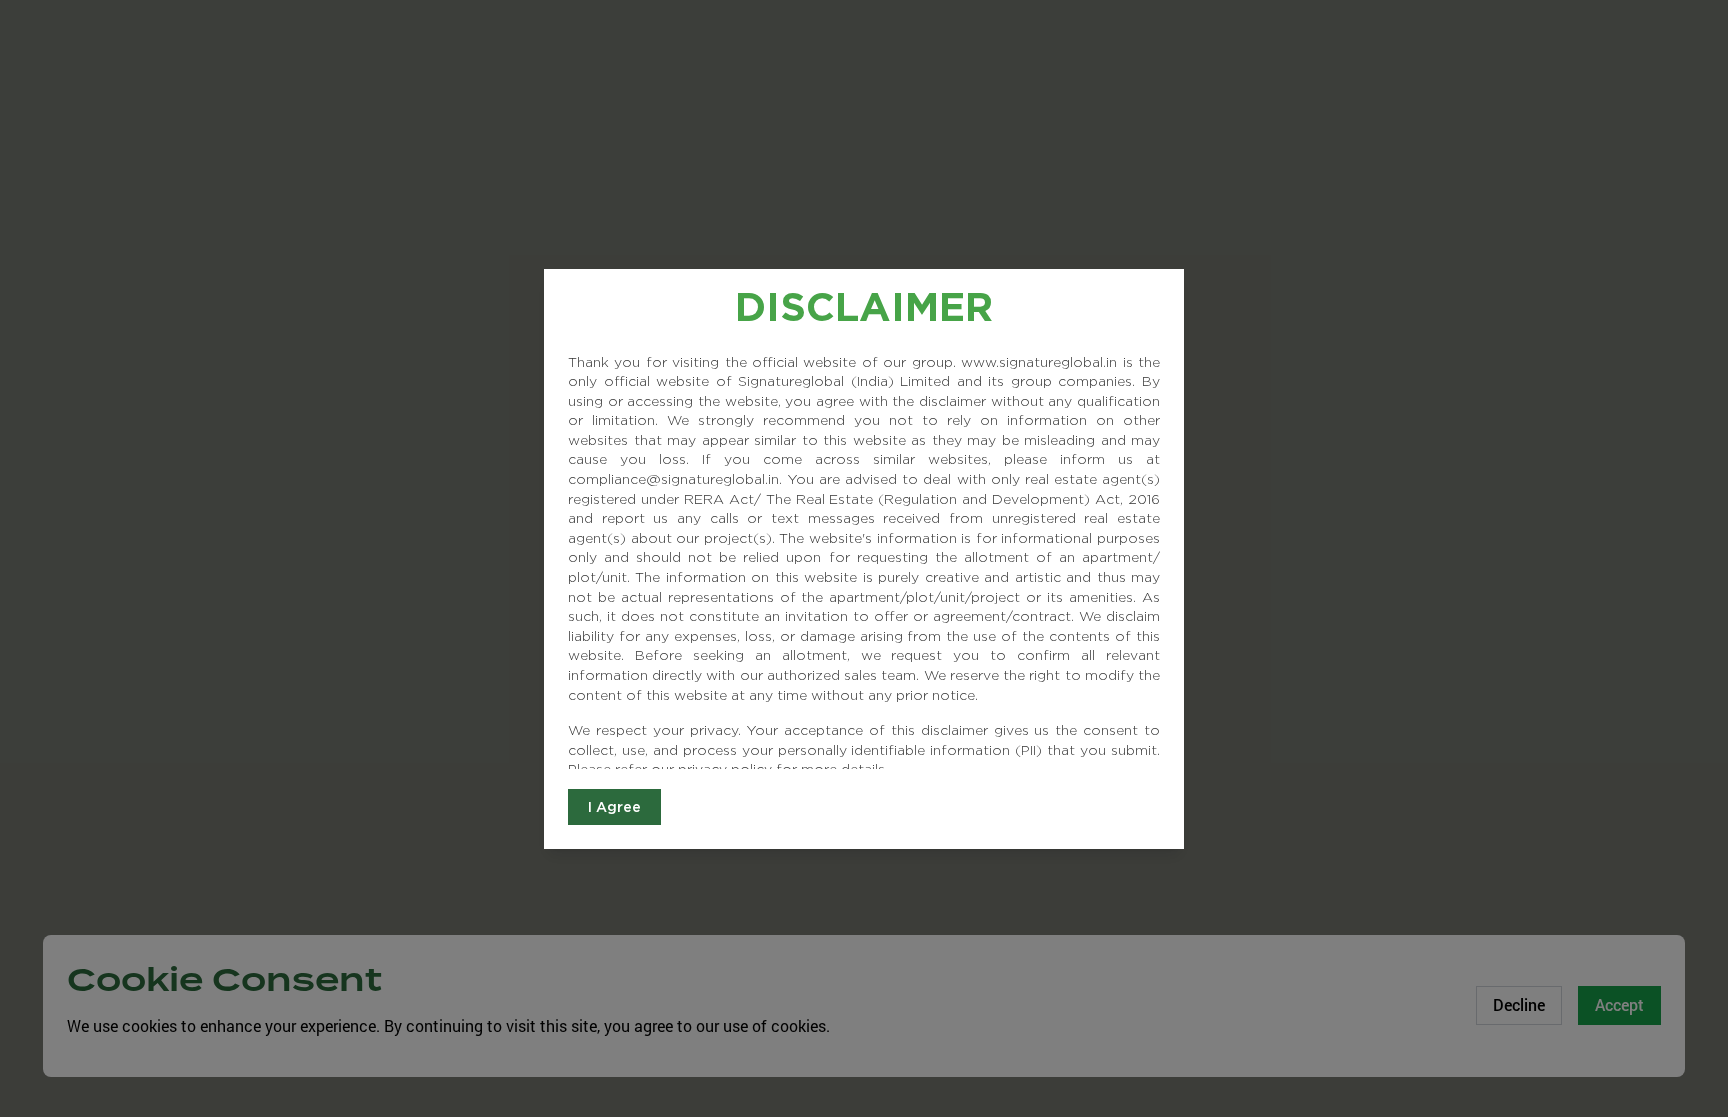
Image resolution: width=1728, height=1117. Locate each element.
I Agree (614, 807)
